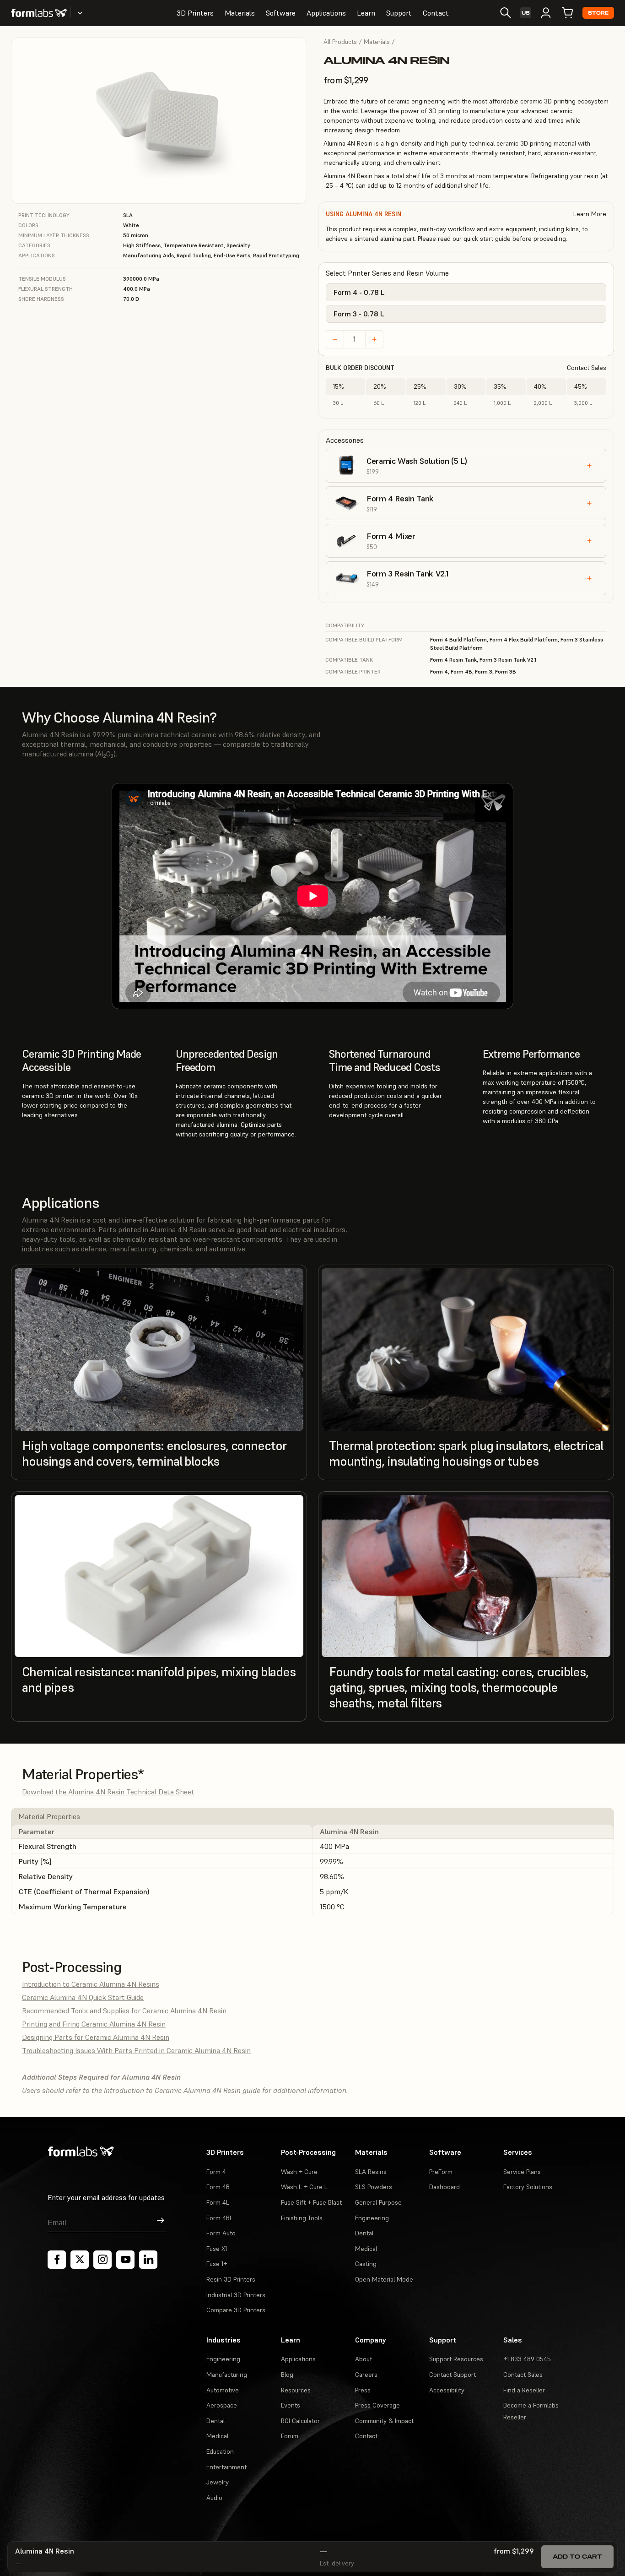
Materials (240, 13)
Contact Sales (587, 368)
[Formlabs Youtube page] (125, 2260)
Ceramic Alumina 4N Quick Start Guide (83, 1997)
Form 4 (216, 2172)
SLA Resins (371, 2172)
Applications (326, 13)
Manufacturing (227, 2375)
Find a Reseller (524, 2390)
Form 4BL (220, 2218)
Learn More (590, 214)
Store (598, 13)
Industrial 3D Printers (236, 2295)
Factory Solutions (528, 2187)
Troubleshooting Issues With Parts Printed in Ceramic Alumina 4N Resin (136, 2050)
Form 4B (218, 2187)
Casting (366, 2264)
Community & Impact (384, 2421)
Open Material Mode (384, 2279)
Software (281, 13)
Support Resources (456, 2359)
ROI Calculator (300, 2421)
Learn (366, 13)
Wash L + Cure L (304, 2187)
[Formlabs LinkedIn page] (148, 2260)
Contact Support (453, 2375)
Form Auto (221, 2233)
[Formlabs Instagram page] (102, 2260)
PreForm (441, 2172)
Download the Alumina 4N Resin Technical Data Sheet (108, 1792)
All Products (340, 42)
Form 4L (218, 2202)
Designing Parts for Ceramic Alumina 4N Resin (96, 2037)
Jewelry (218, 2482)
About (364, 2359)
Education (220, 2451)
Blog (287, 2375)
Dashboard (445, 2187)
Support (399, 13)
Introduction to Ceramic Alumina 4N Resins (91, 1984)
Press (363, 2390)
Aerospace (222, 2405)
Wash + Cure (299, 2172)
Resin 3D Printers (231, 2279)
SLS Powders (374, 2187)
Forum (290, 2436)
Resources (296, 2390)
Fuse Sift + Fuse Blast (311, 2202)
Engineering (372, 2218)
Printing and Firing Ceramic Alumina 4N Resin (94, 2024)
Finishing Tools (302, 2218)
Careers (366, 2375)
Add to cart (577, 2557)
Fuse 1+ (217, 2264)
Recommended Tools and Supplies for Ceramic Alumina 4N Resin (124, 2011)
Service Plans (522, 2172)
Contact (436, 13)
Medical (366, 2249)
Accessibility (447, 2390)
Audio (214, 2498)
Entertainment (226, 2467)
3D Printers (195, 13)
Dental (364, 2233)
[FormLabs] (39, 13)
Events (291, 2405)
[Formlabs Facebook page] (57, 2260)
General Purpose (378, 2202)
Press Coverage (377, 2405)
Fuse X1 (217, 2249)
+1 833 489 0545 (527, 2359)
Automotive (223, 2390)
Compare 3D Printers (236, 2310)
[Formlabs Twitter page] (80, 2260)
